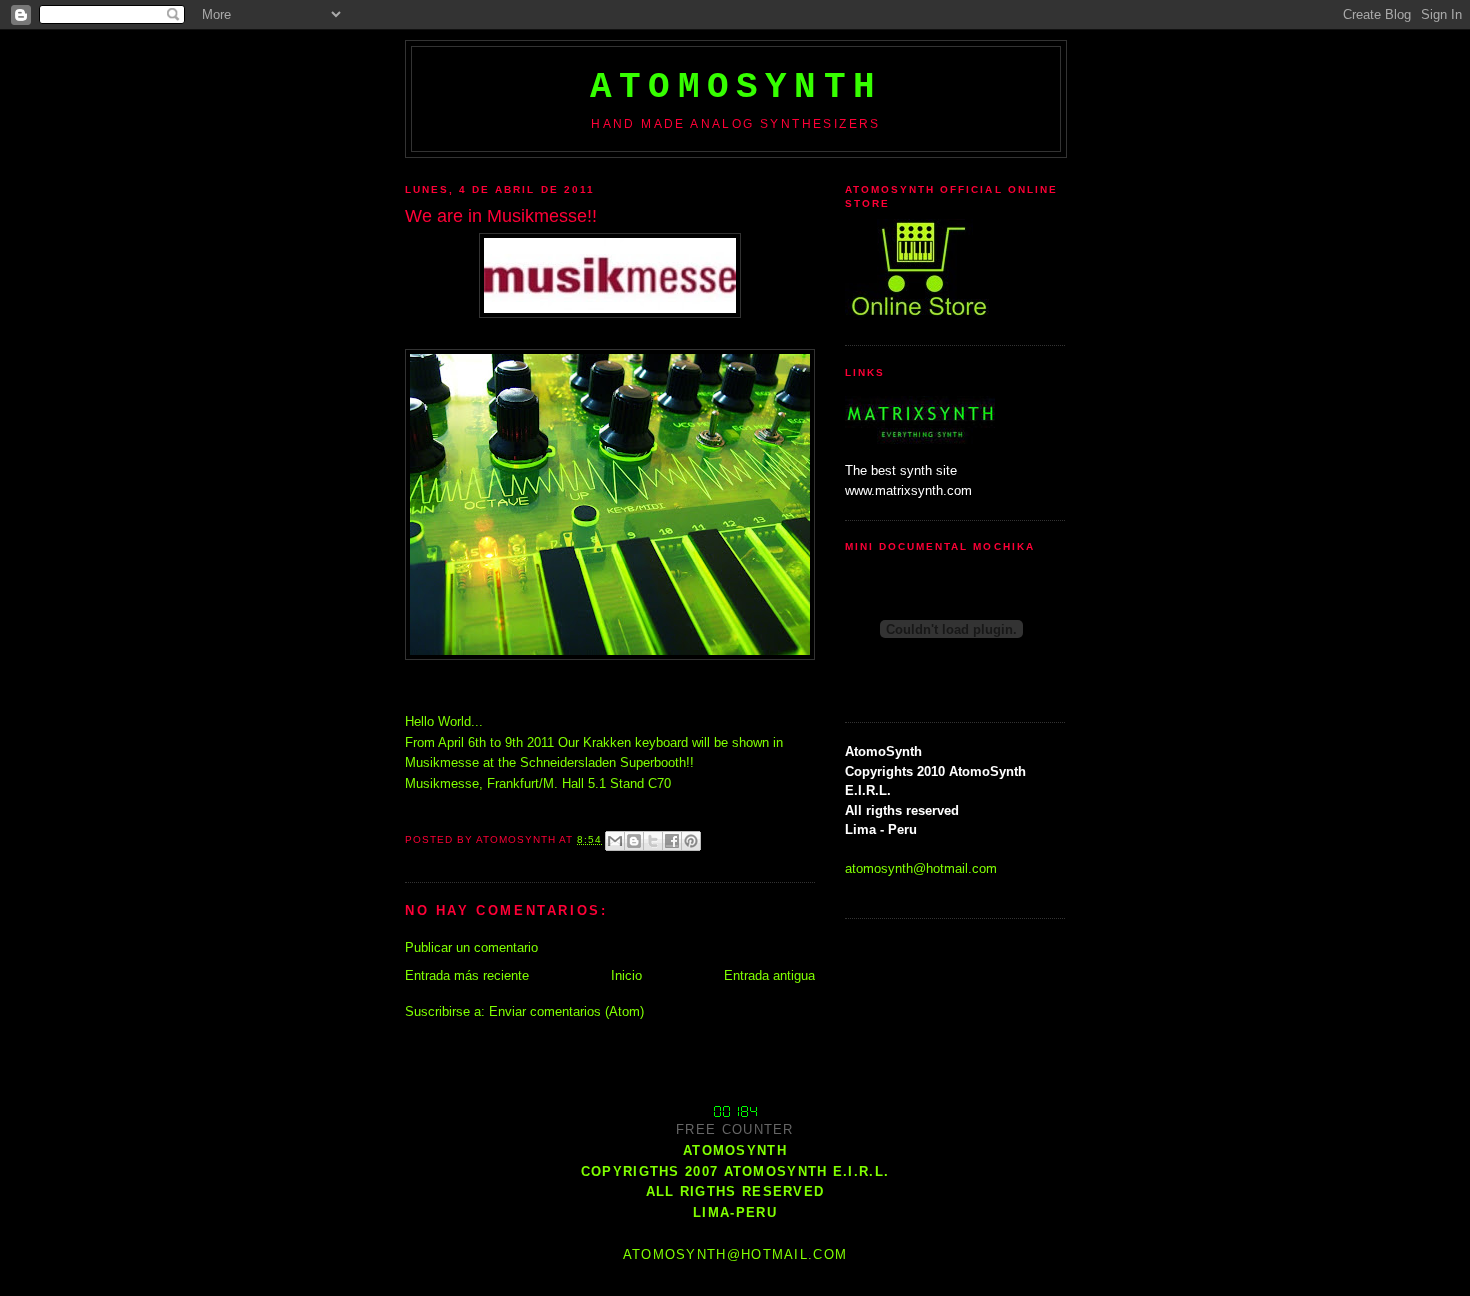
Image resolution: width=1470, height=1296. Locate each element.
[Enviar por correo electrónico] (615, 841)
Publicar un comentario (471, 947)
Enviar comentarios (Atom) (566, 1011)
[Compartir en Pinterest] (691, 841)
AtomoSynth (736, 87)
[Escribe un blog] (634, 841)
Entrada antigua (769, 975)
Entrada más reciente (467, 975)
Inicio (626, 975)
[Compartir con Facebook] (672, 841)
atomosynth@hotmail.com (921, 868)
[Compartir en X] (653, 841)
